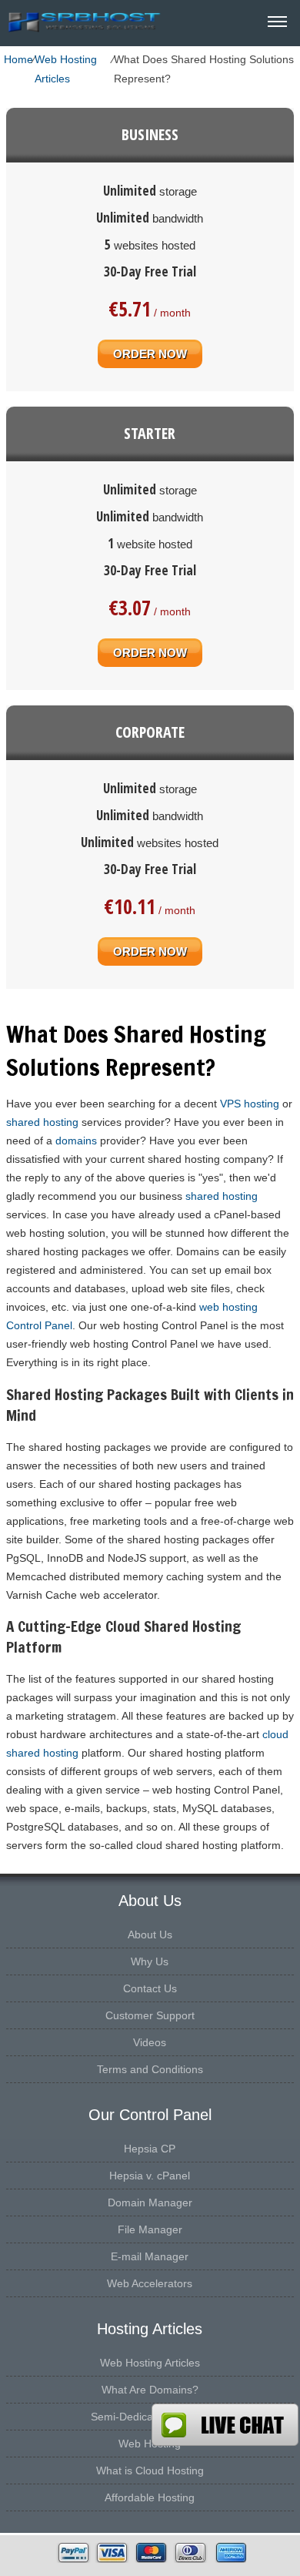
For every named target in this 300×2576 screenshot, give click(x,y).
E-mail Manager (150, 2256)
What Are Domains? (150, 2390)
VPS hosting (250, 1104)
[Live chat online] (225, 2425)
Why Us (150, 1961)
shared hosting (42, 1122)
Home (18, 59)
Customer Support (150, 2015)
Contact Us (150, 1988)
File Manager (150, 2229)
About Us (150, 1935)
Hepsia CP (150, 2149)
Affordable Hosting (150, 2497)
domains (76, 1141)
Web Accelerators (150, 2283)
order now (150, 354)
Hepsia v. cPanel (150, 2176)
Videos (150, 2042)
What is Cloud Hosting (150, 2470)
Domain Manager (150, 2202)
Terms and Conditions (150, 2069)
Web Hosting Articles (66, 69)
